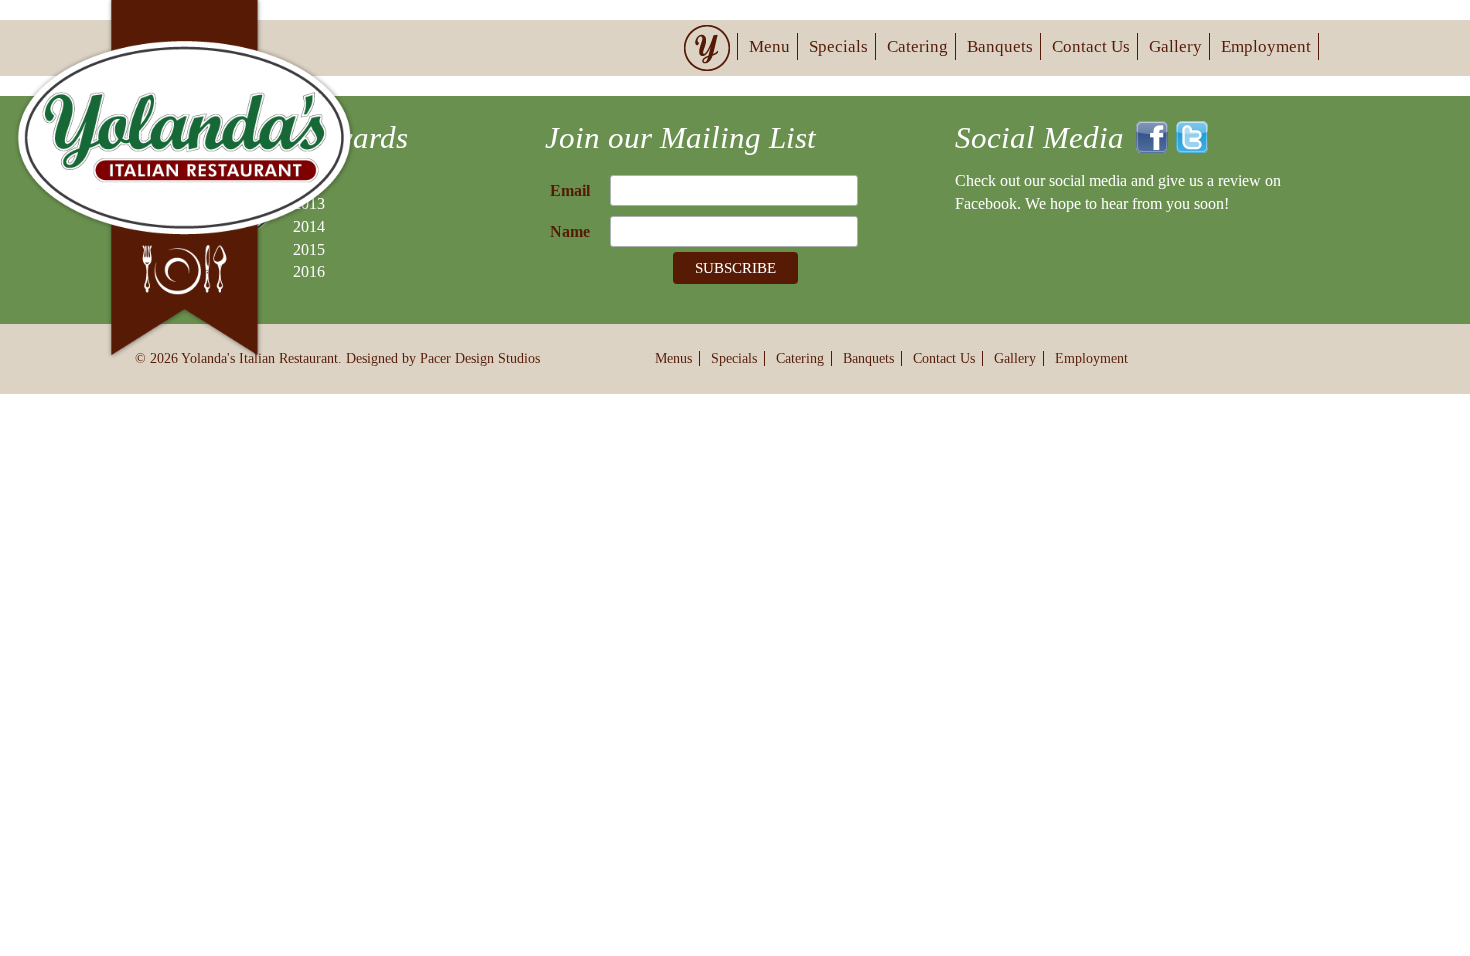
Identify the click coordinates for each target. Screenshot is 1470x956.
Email (570, 190)
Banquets (1000, 46)
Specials (838, 46)
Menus (673, 358)
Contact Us (1091, 46)
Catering (917, 46)
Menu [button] (769, 46)
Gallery (1175, 46)
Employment (1266, 46)
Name (570, 231)
